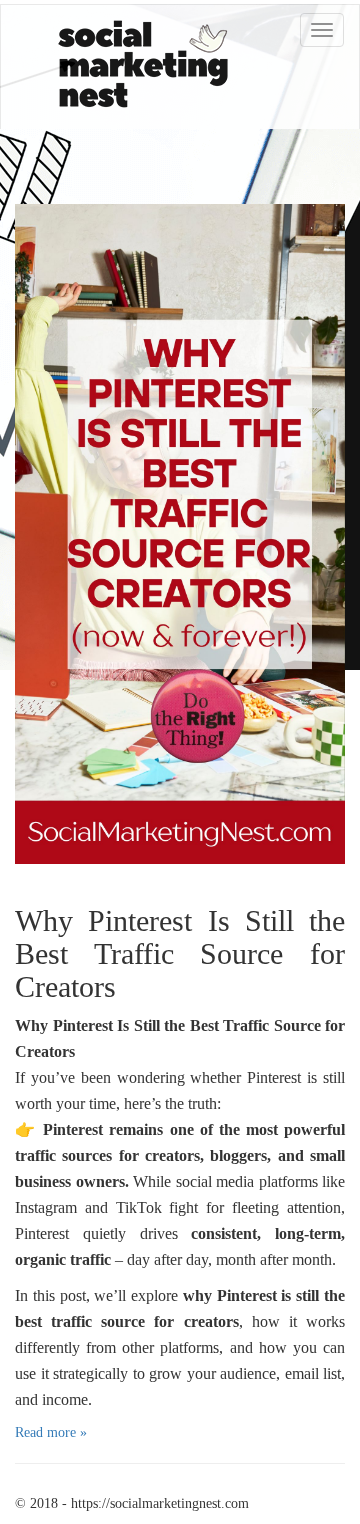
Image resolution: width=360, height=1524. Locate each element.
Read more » (51, 1432)
